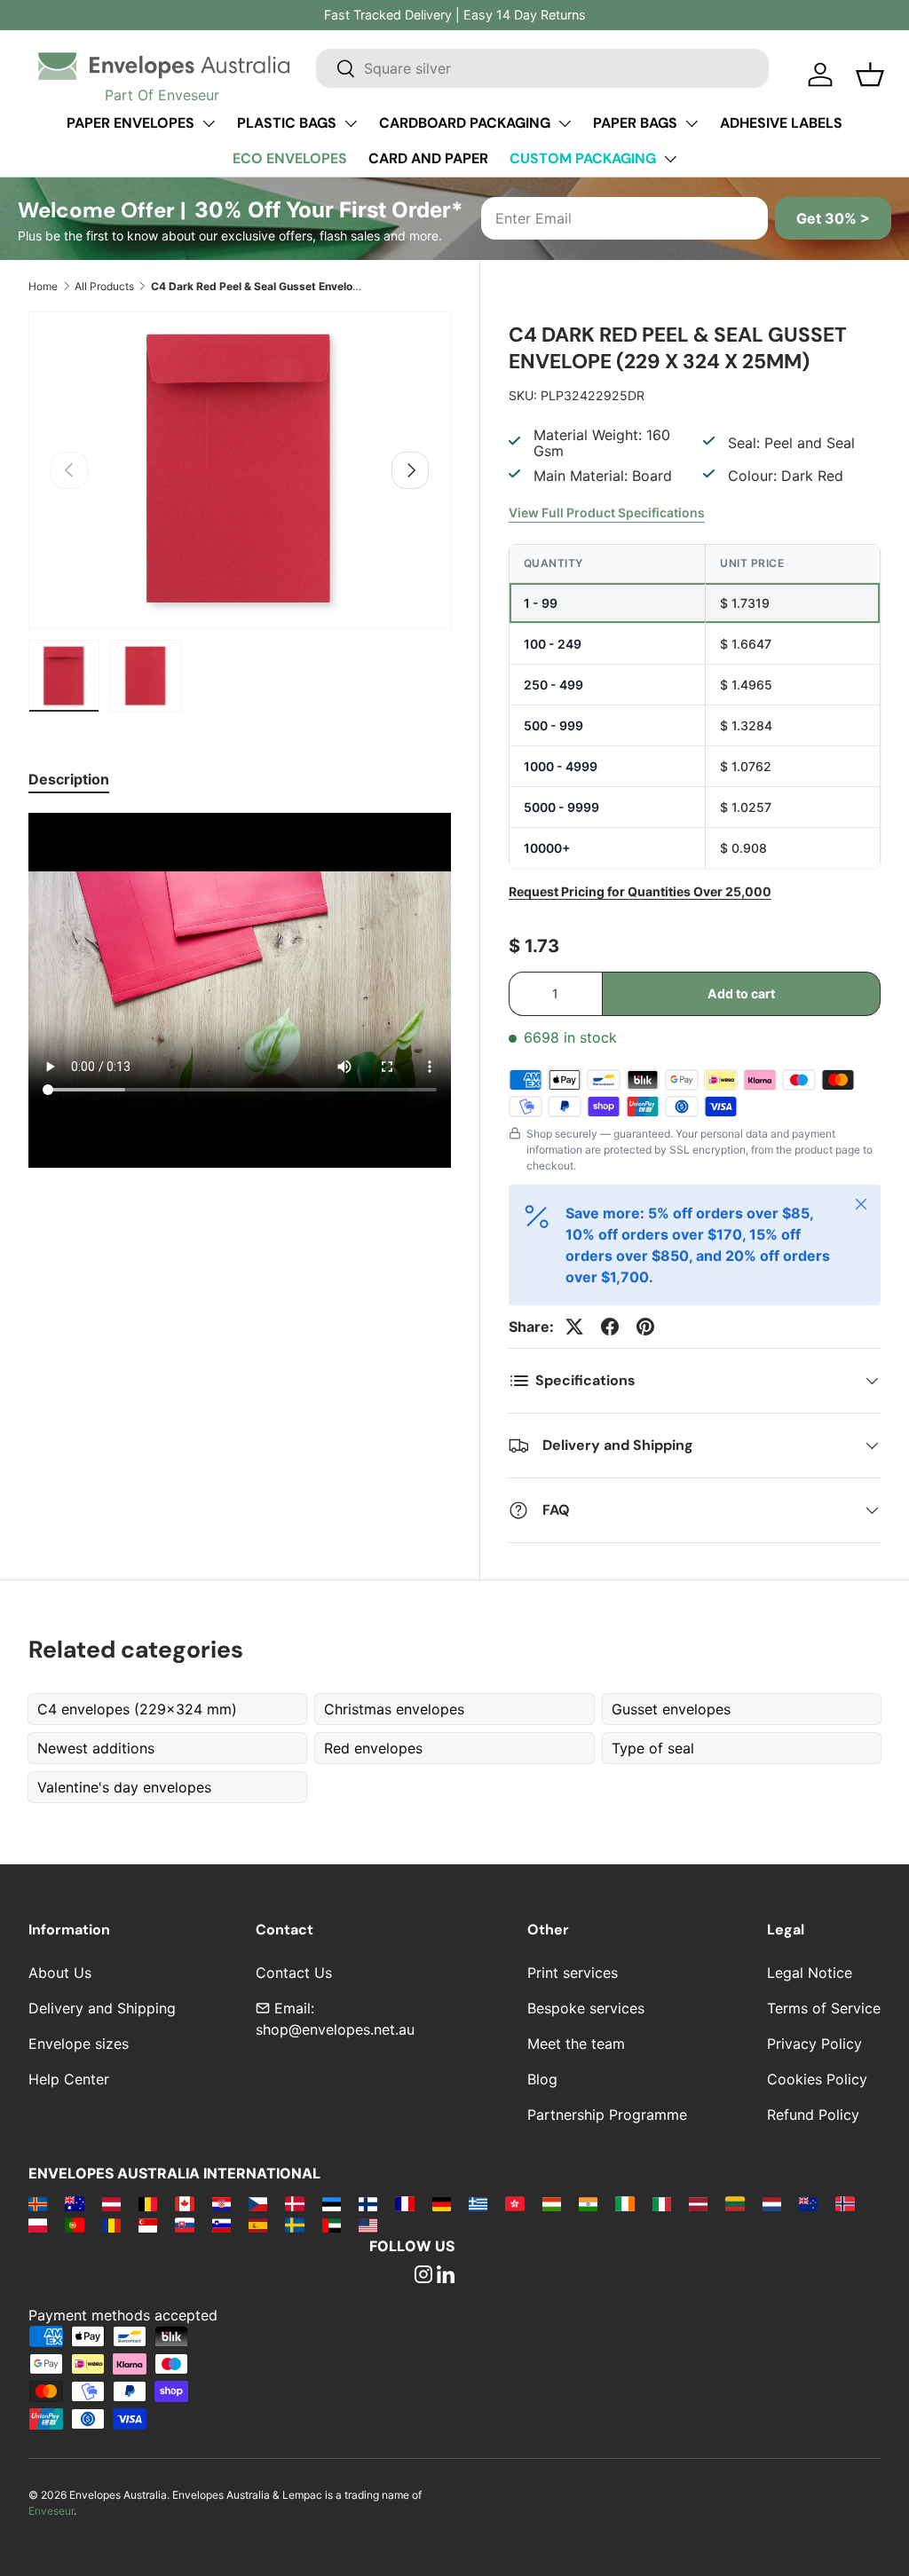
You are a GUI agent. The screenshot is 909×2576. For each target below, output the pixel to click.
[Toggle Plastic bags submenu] (351, 123)
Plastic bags (287, 123)
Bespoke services (586, 2008)
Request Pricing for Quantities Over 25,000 (640, 891)
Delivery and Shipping (102, 2008)
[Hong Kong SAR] (514, 2203)
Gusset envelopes (671, 1709)
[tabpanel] (240, 993)
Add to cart (741, 993)
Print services (573, 1973)
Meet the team (576, 2044)
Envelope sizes (79, 2044)
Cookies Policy (817, 2079)
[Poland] (38, 2225)
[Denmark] (294, 2203)
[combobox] (542, 68)
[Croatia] (221, 2203)
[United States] (368, 2225)
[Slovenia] (221, 2225)
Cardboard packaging (465, 123)
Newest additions (96, 1748)
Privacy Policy (814, 2044)
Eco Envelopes (290, 158)
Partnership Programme (607, 2115)
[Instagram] (423, 2276)
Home (43, 286)
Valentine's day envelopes (124, 1787)
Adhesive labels (781, 123)
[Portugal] (74, 2225)
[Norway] (845, 2203)
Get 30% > (833, 218)
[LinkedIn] (446, 2276)
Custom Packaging (583, 158)
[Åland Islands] (38, 2203)
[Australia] (74, 2203)
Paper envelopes (130, 123)
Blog (542, 2079)
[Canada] (184, 2203)
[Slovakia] (184, 2225)
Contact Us (294, 1973)
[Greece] (478, 2203)
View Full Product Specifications (607, 512)
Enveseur (51, 2511)
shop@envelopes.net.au (335, 2029)
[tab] (69, 779)
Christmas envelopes (394, 1709)
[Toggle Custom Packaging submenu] (670, 159)
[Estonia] (332, 2203)
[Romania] (111, 2225)
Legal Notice (810, 1973)
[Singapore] (148, 2225)
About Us (60, 1973)
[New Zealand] (808, 2203)
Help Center (69, 2079)
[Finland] (368, 2203)
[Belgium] (148, 2203)
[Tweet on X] (574, 1327)
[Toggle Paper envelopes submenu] (209, 123)
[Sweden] (294, 2225)
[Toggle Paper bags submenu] (692, 123)
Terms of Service (824, 2008)
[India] (588, 2203)
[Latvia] (698, 2203)
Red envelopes (373, 1748)
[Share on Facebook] (610, 1327)
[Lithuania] (735, 2203)
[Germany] (442, 2203)
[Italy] (662, 2203)
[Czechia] (258, 2203)
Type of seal (653, 1748)
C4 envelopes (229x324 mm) (137, 1709)
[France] (404, 2203)
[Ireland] (624, 2203)
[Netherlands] (772, 2203)
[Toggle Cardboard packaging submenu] (565, 123)
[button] (870, 75)
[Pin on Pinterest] (645, 1327)
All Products (104, 286)
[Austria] (111, 2203)
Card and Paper (428, 158)
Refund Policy (813, 2115)
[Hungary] (552, 2203)
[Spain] (258, 2225)
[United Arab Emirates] (332, 2225)
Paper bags (635, 123)
